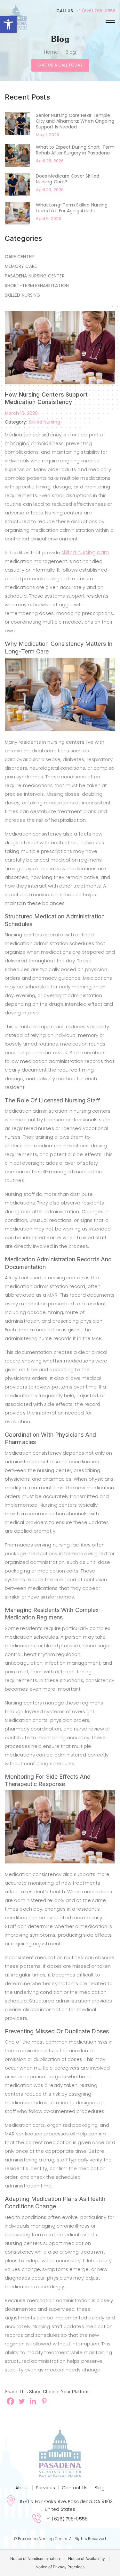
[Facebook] (10, 2401)
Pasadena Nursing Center (35, 276)
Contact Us (75, 2488)
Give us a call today (60, 65)
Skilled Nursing (22, 295)
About (22, 2488)
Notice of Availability (87, 2558)
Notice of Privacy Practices (60, 2567)
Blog (100, 2488)
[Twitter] (22, 2401)
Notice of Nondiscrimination (35, 2558)
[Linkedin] (33, 2401)
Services (45, 2488)
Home (51, 52)
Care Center (19, 257)
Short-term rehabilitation (37, 285)
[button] (8, 24)
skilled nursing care (85, 552)
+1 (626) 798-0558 (96, 11)
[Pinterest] (44, 2401)
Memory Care (21, 266)
